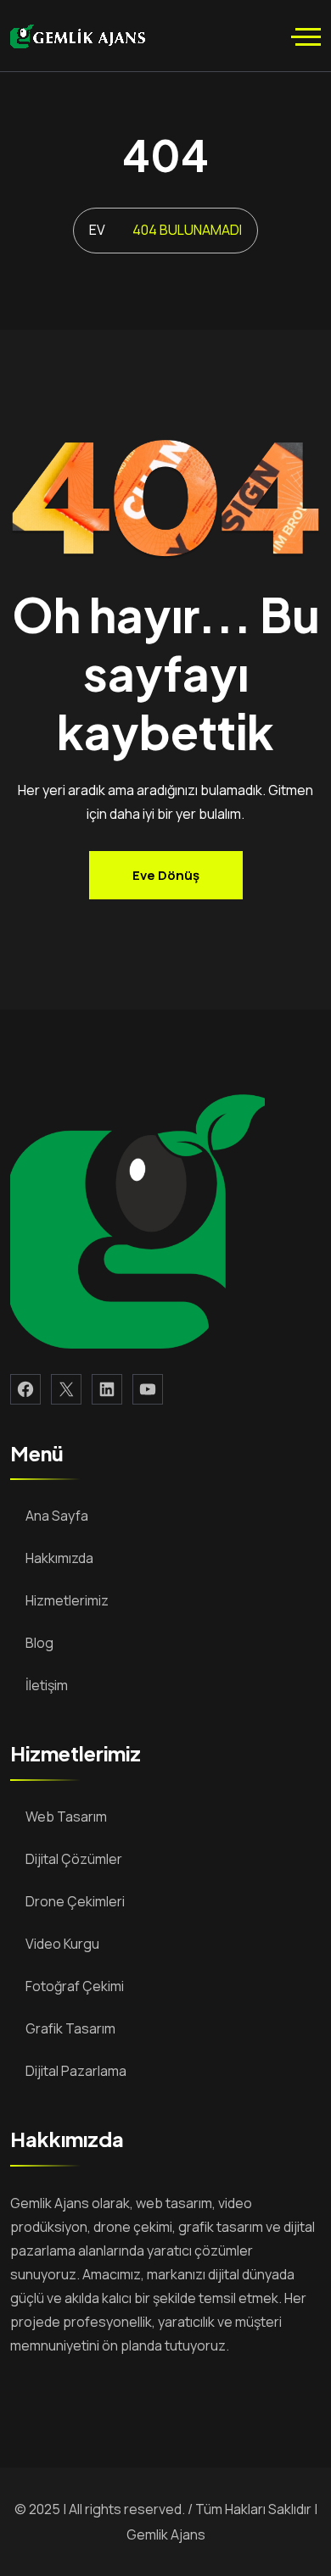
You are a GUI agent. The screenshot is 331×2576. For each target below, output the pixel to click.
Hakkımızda (59, 1558)
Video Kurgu (62, 1944)
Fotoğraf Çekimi (75, 1986)
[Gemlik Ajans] (78, 35)
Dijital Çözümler (74, 1859)
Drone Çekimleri (75, 1901)
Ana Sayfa (57, 1516)
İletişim (47, 1685)
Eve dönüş (166, 875)
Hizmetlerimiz (67, 1600)
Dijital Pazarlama (76, 2071)
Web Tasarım (66, 1817)
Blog (39, 1643)
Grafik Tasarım (70, 2028)
